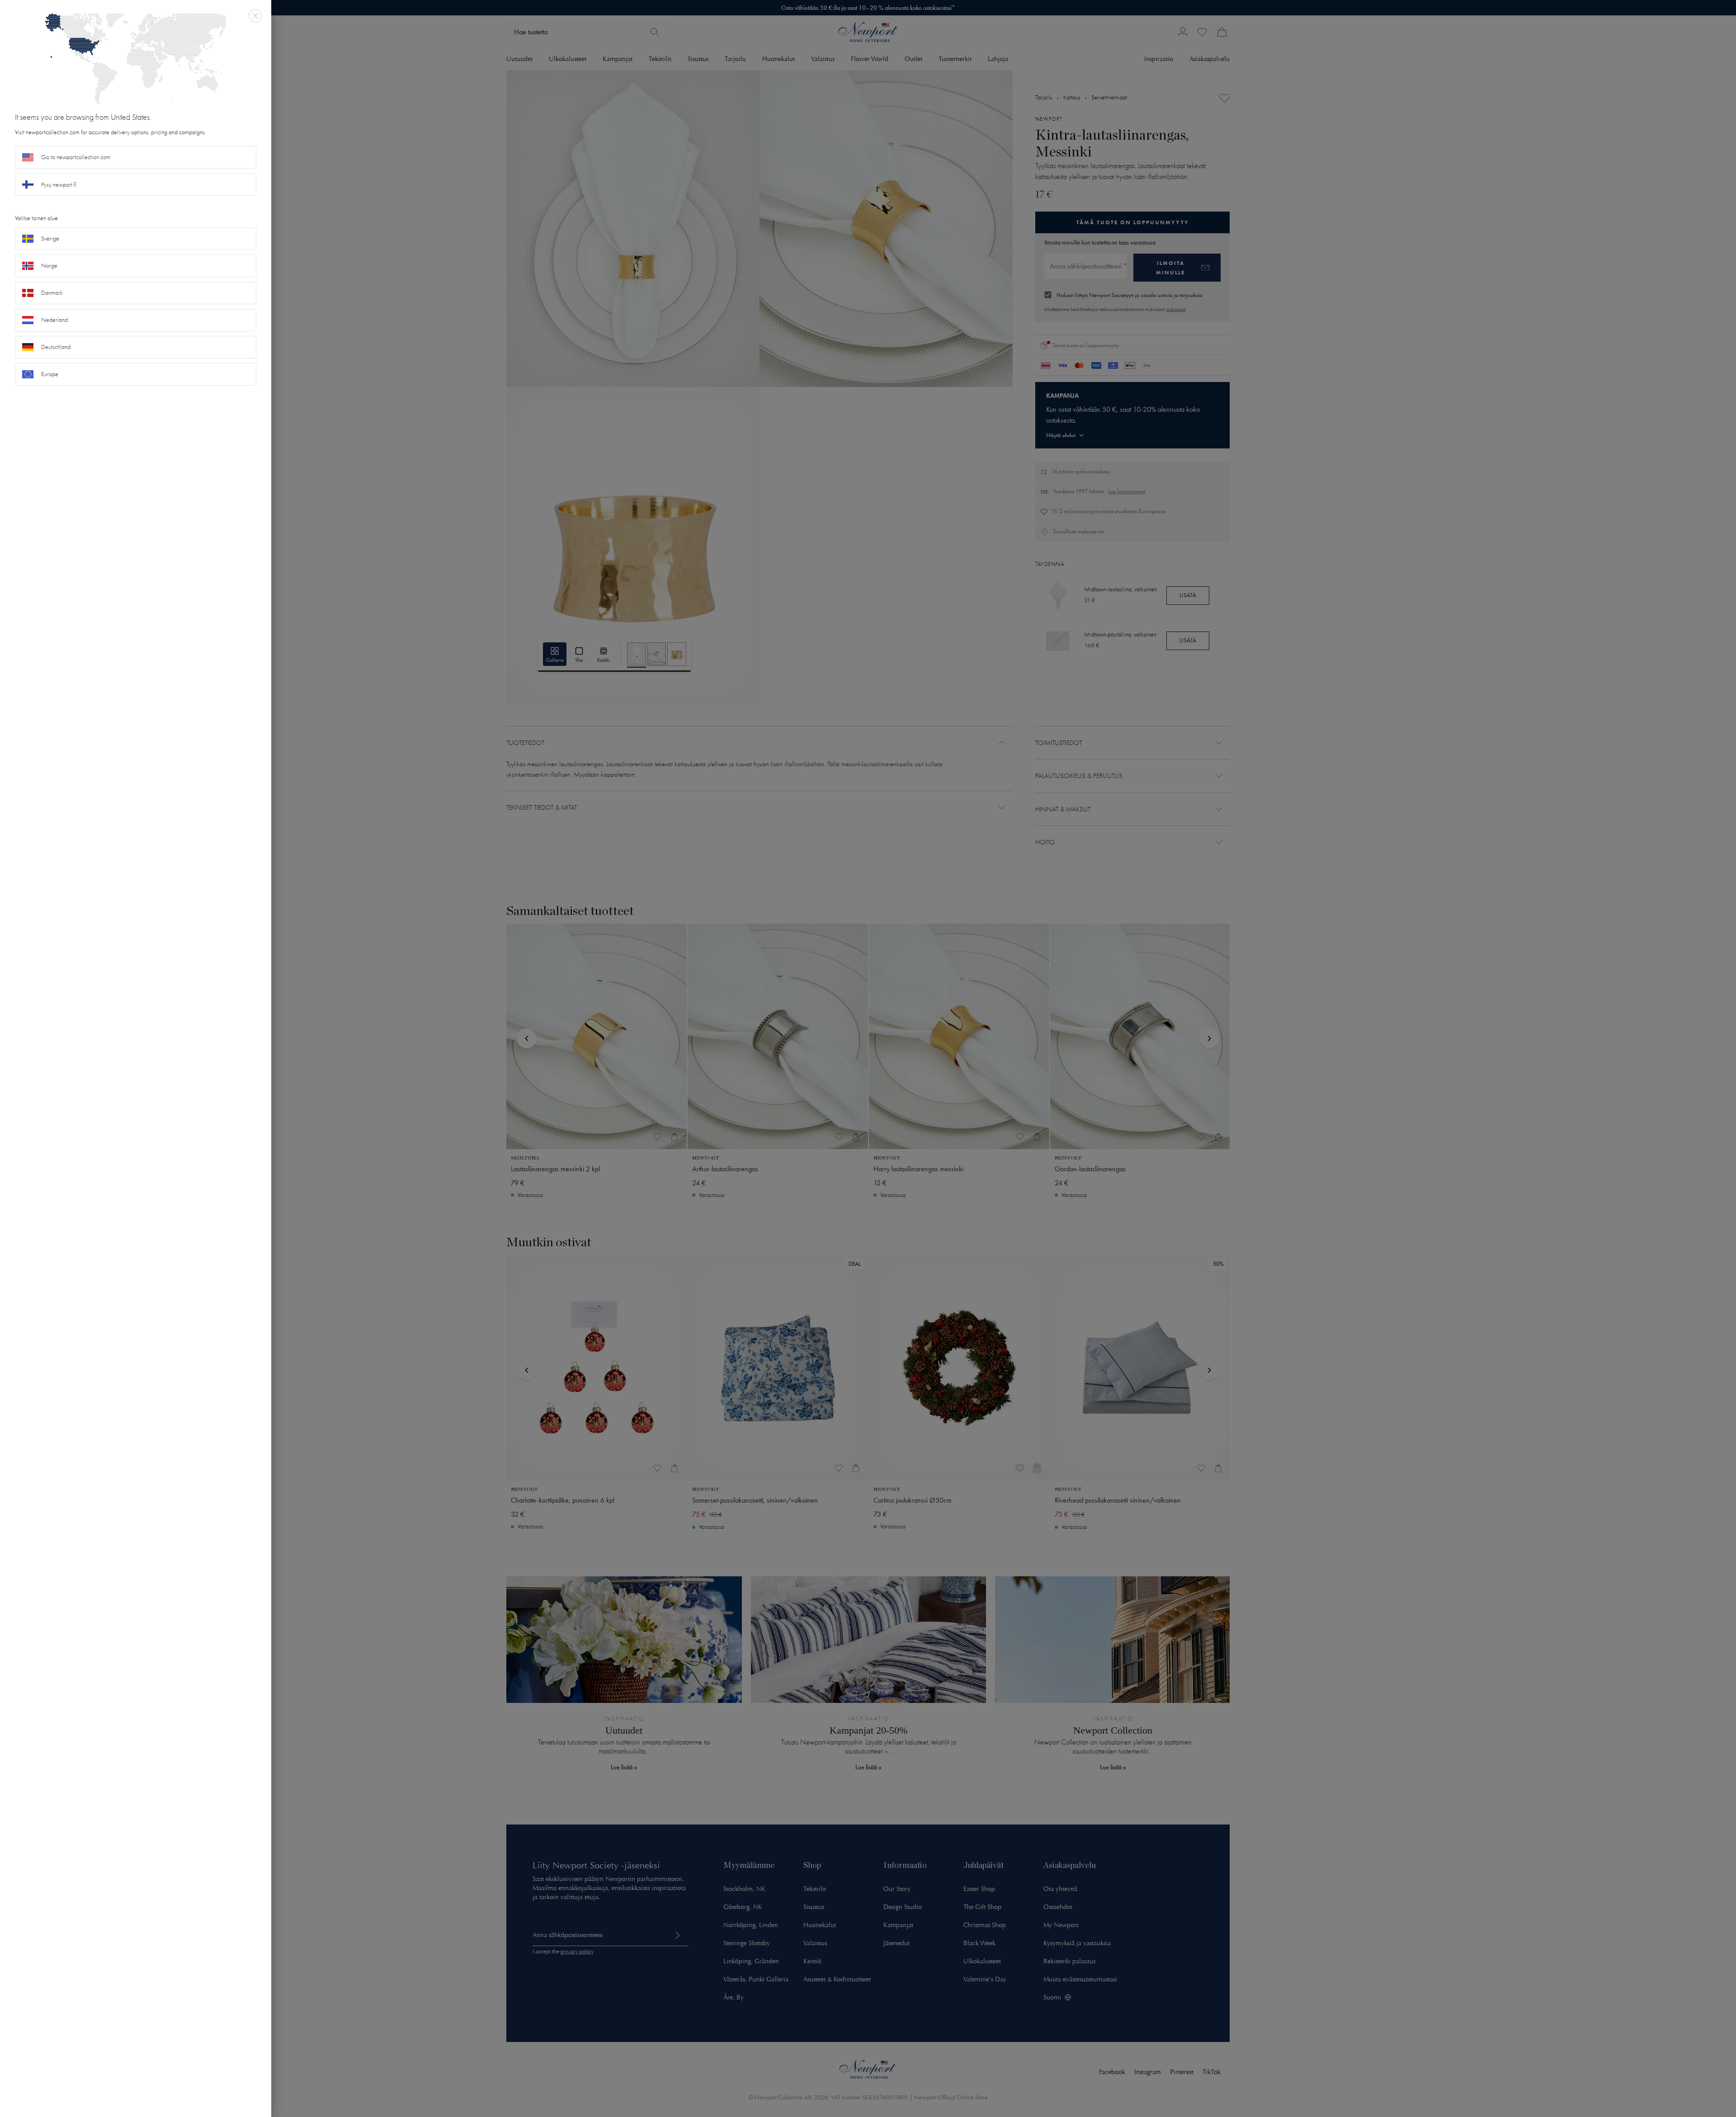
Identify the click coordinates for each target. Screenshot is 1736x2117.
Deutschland (56, 347)
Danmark (52, 293)
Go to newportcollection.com (76, 157)
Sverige (50, 238)
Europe (50, 374)
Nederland (54, 320)
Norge (49, 266)
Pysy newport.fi (59, 185)
